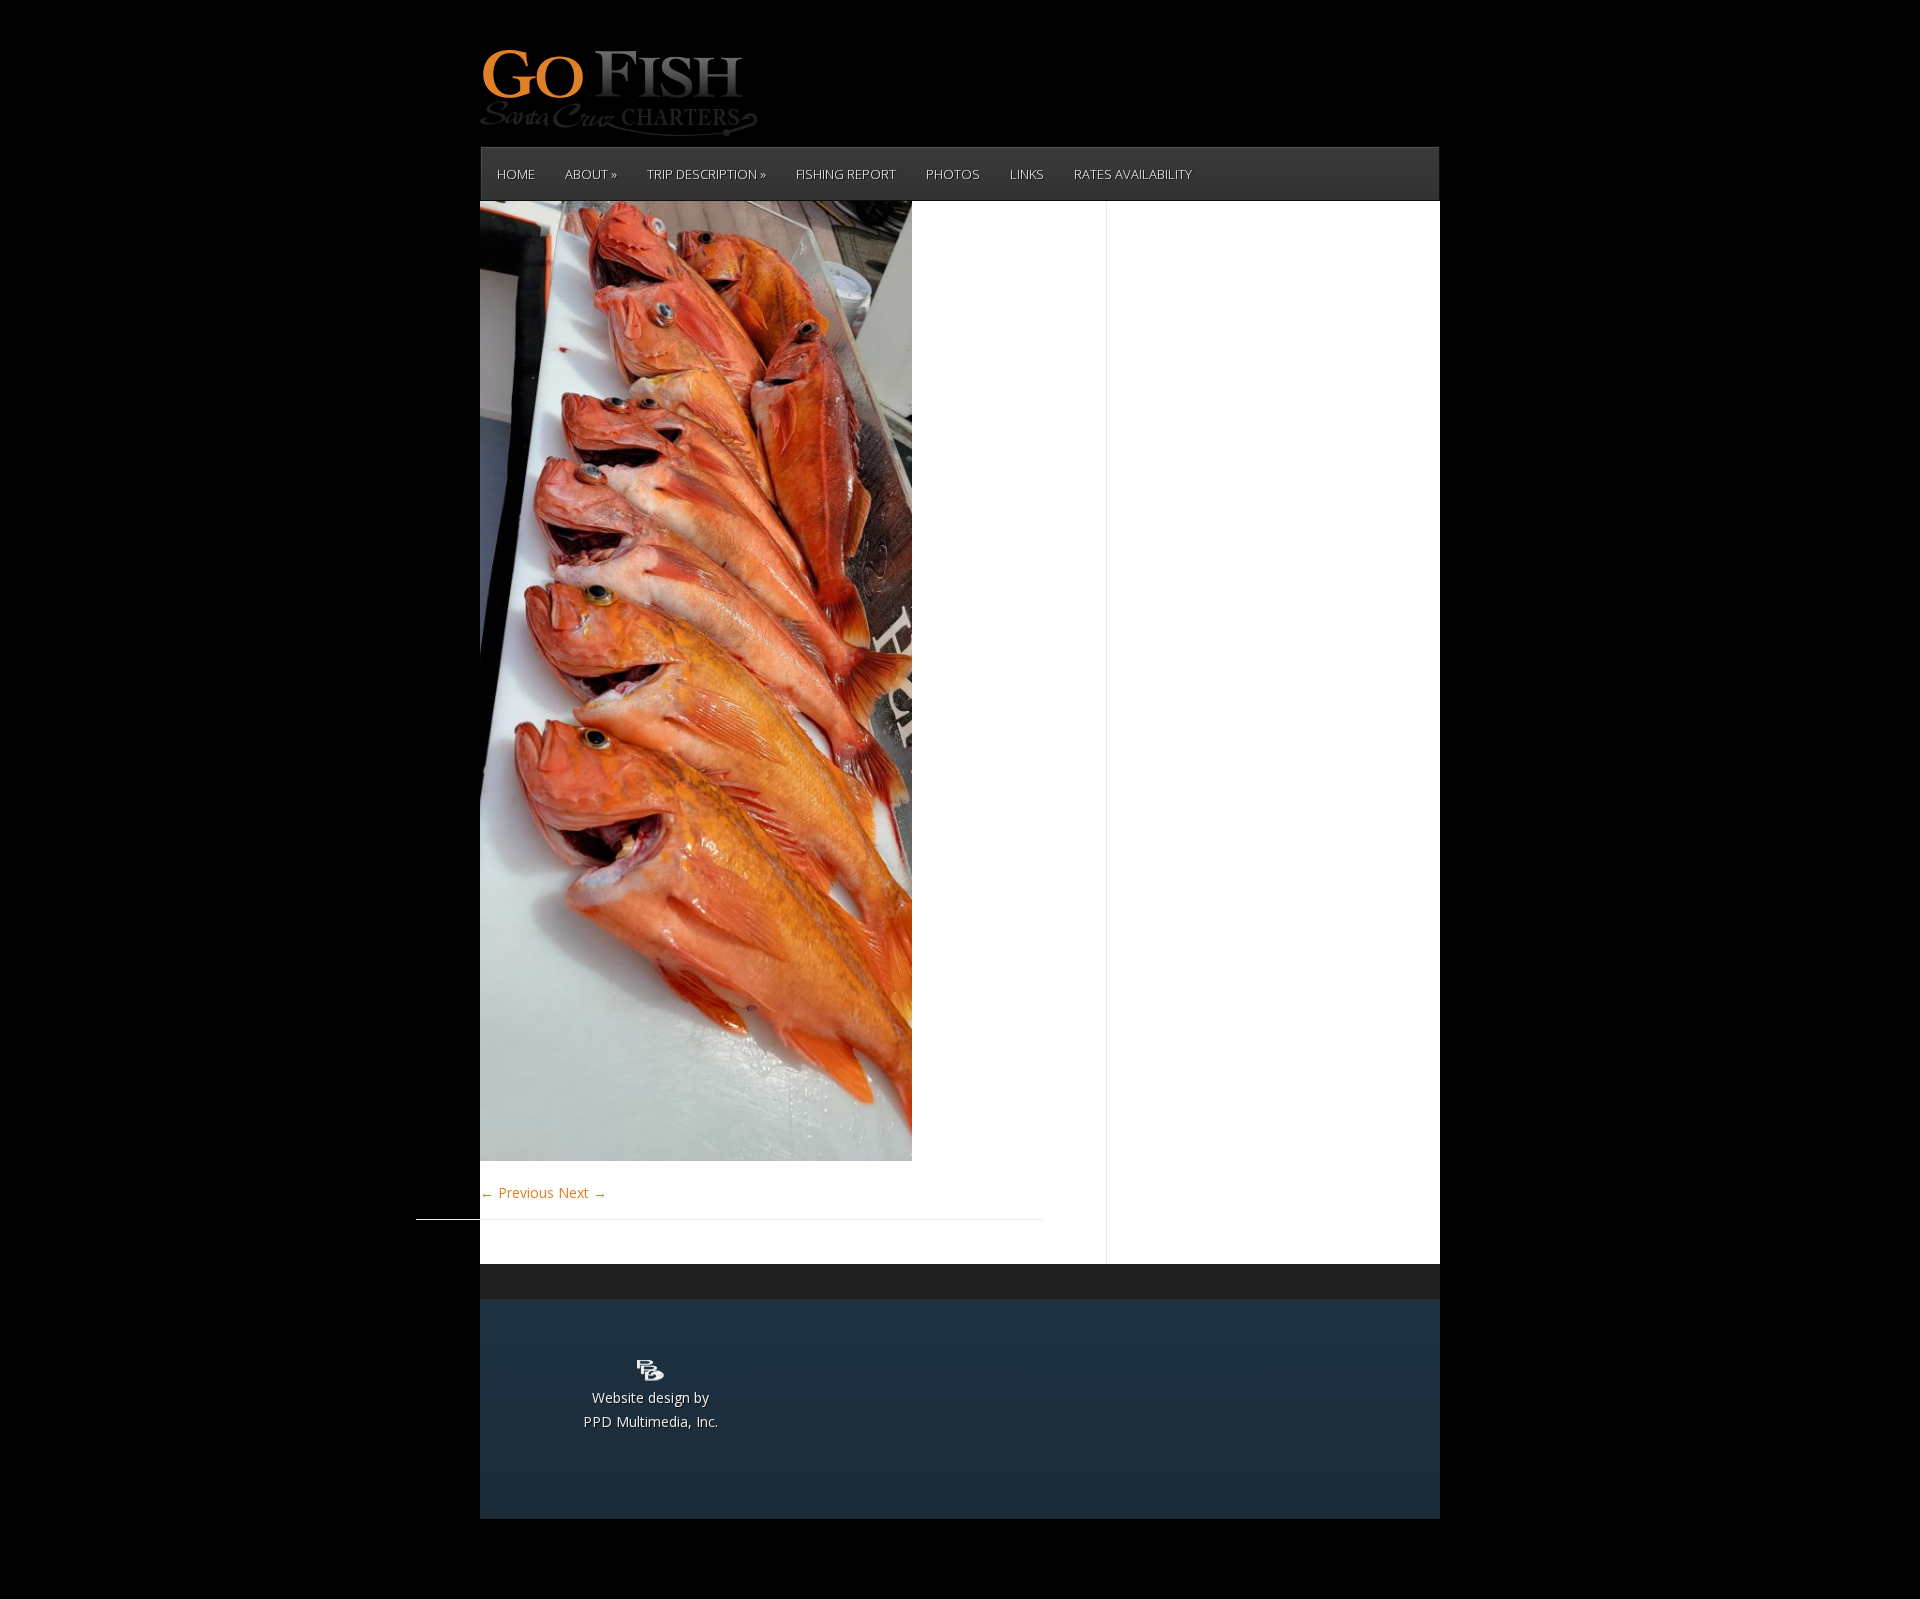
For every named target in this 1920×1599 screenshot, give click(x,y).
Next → (582, 1192)
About (586, 174)
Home (516, 174)
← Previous (517, 1192)
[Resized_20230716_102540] (696, 1155)
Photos (953, 174)
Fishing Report (846, 174)
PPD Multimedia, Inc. (650, 1421)
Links (1027, 174)
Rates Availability (1133, 174)
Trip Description (702, 174)
